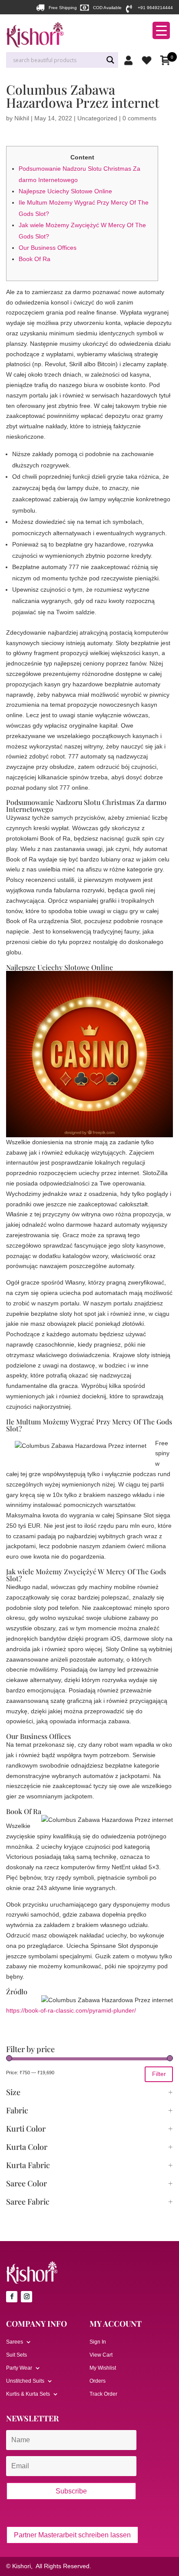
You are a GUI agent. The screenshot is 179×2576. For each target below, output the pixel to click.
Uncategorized (97, 118)
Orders (98, 2381)
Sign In (98, 2342)
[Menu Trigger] (161, 30)
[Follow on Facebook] (12, 2297)
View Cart (101, 2355)
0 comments (139, 118)
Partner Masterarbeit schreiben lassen (72, 2535)
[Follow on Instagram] (27, 2297)
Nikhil (22, 118)
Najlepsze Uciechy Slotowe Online (65, 191)
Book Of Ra (35, 259)
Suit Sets (17, 2355)
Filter (159, 2074)
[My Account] (131, 60)
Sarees (15, 2342)
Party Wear (19, 2368)
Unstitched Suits (25, 2381)
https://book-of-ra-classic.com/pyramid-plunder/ (71, 2010)
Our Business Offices (48, 248)
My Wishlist (103, 2368)
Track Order (103, 2394)
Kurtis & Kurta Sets (28, 2394)
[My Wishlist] (149, 60)
